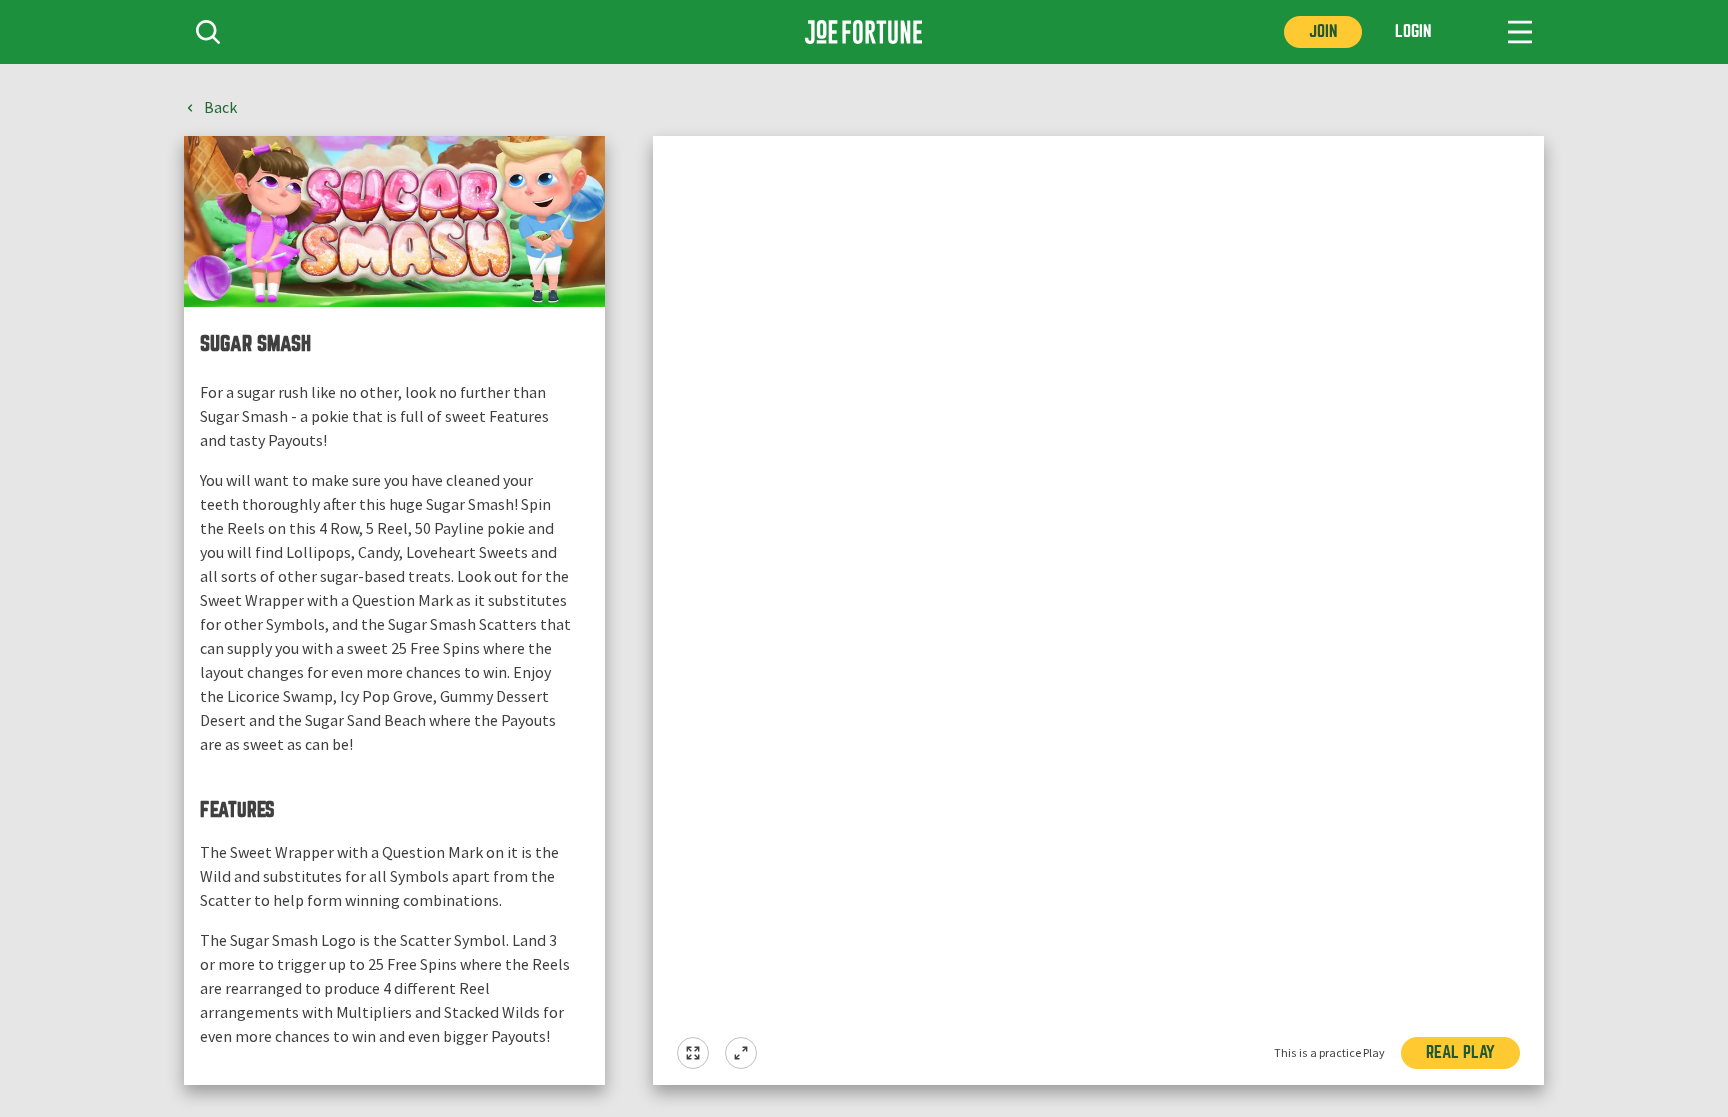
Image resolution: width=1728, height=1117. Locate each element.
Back (220, 108)
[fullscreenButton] (693, 1053)
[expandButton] (741, 1053)
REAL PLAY (1460, 1052)
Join (1323, 31)
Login (1413, 31)
